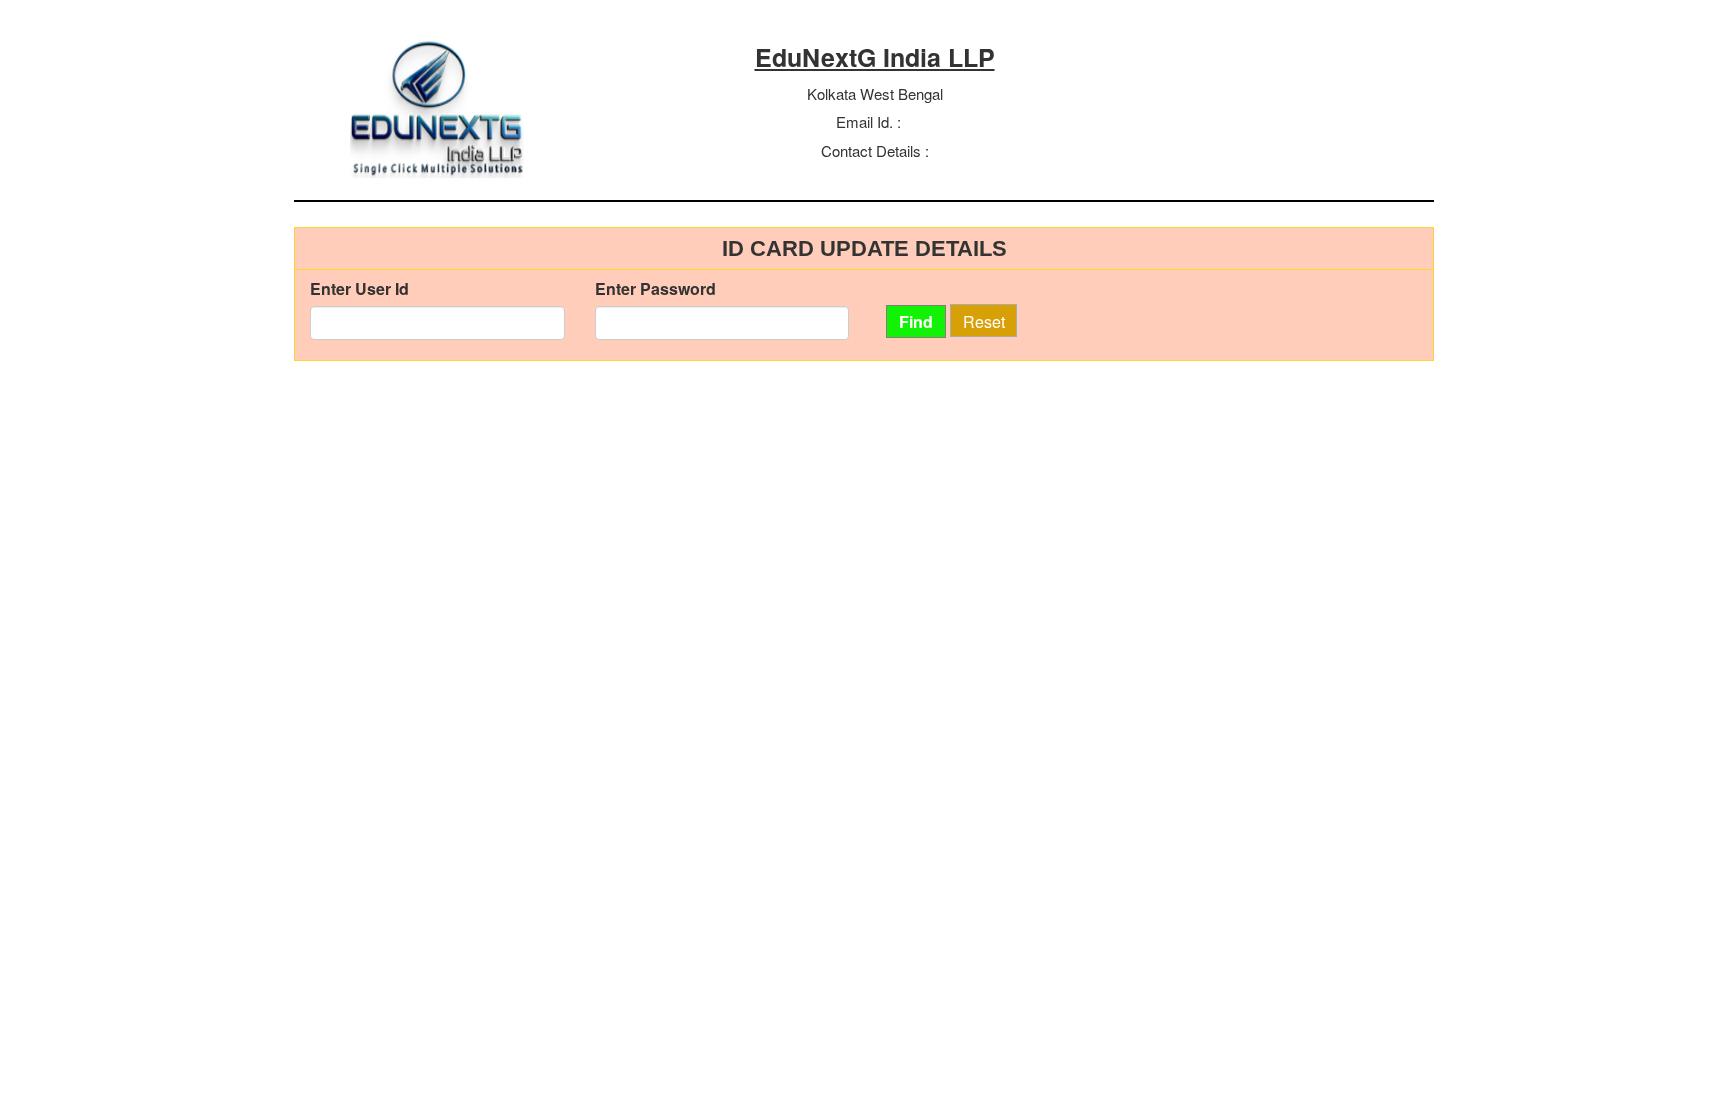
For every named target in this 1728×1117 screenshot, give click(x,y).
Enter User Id (359, 289)
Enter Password (655, 289)
